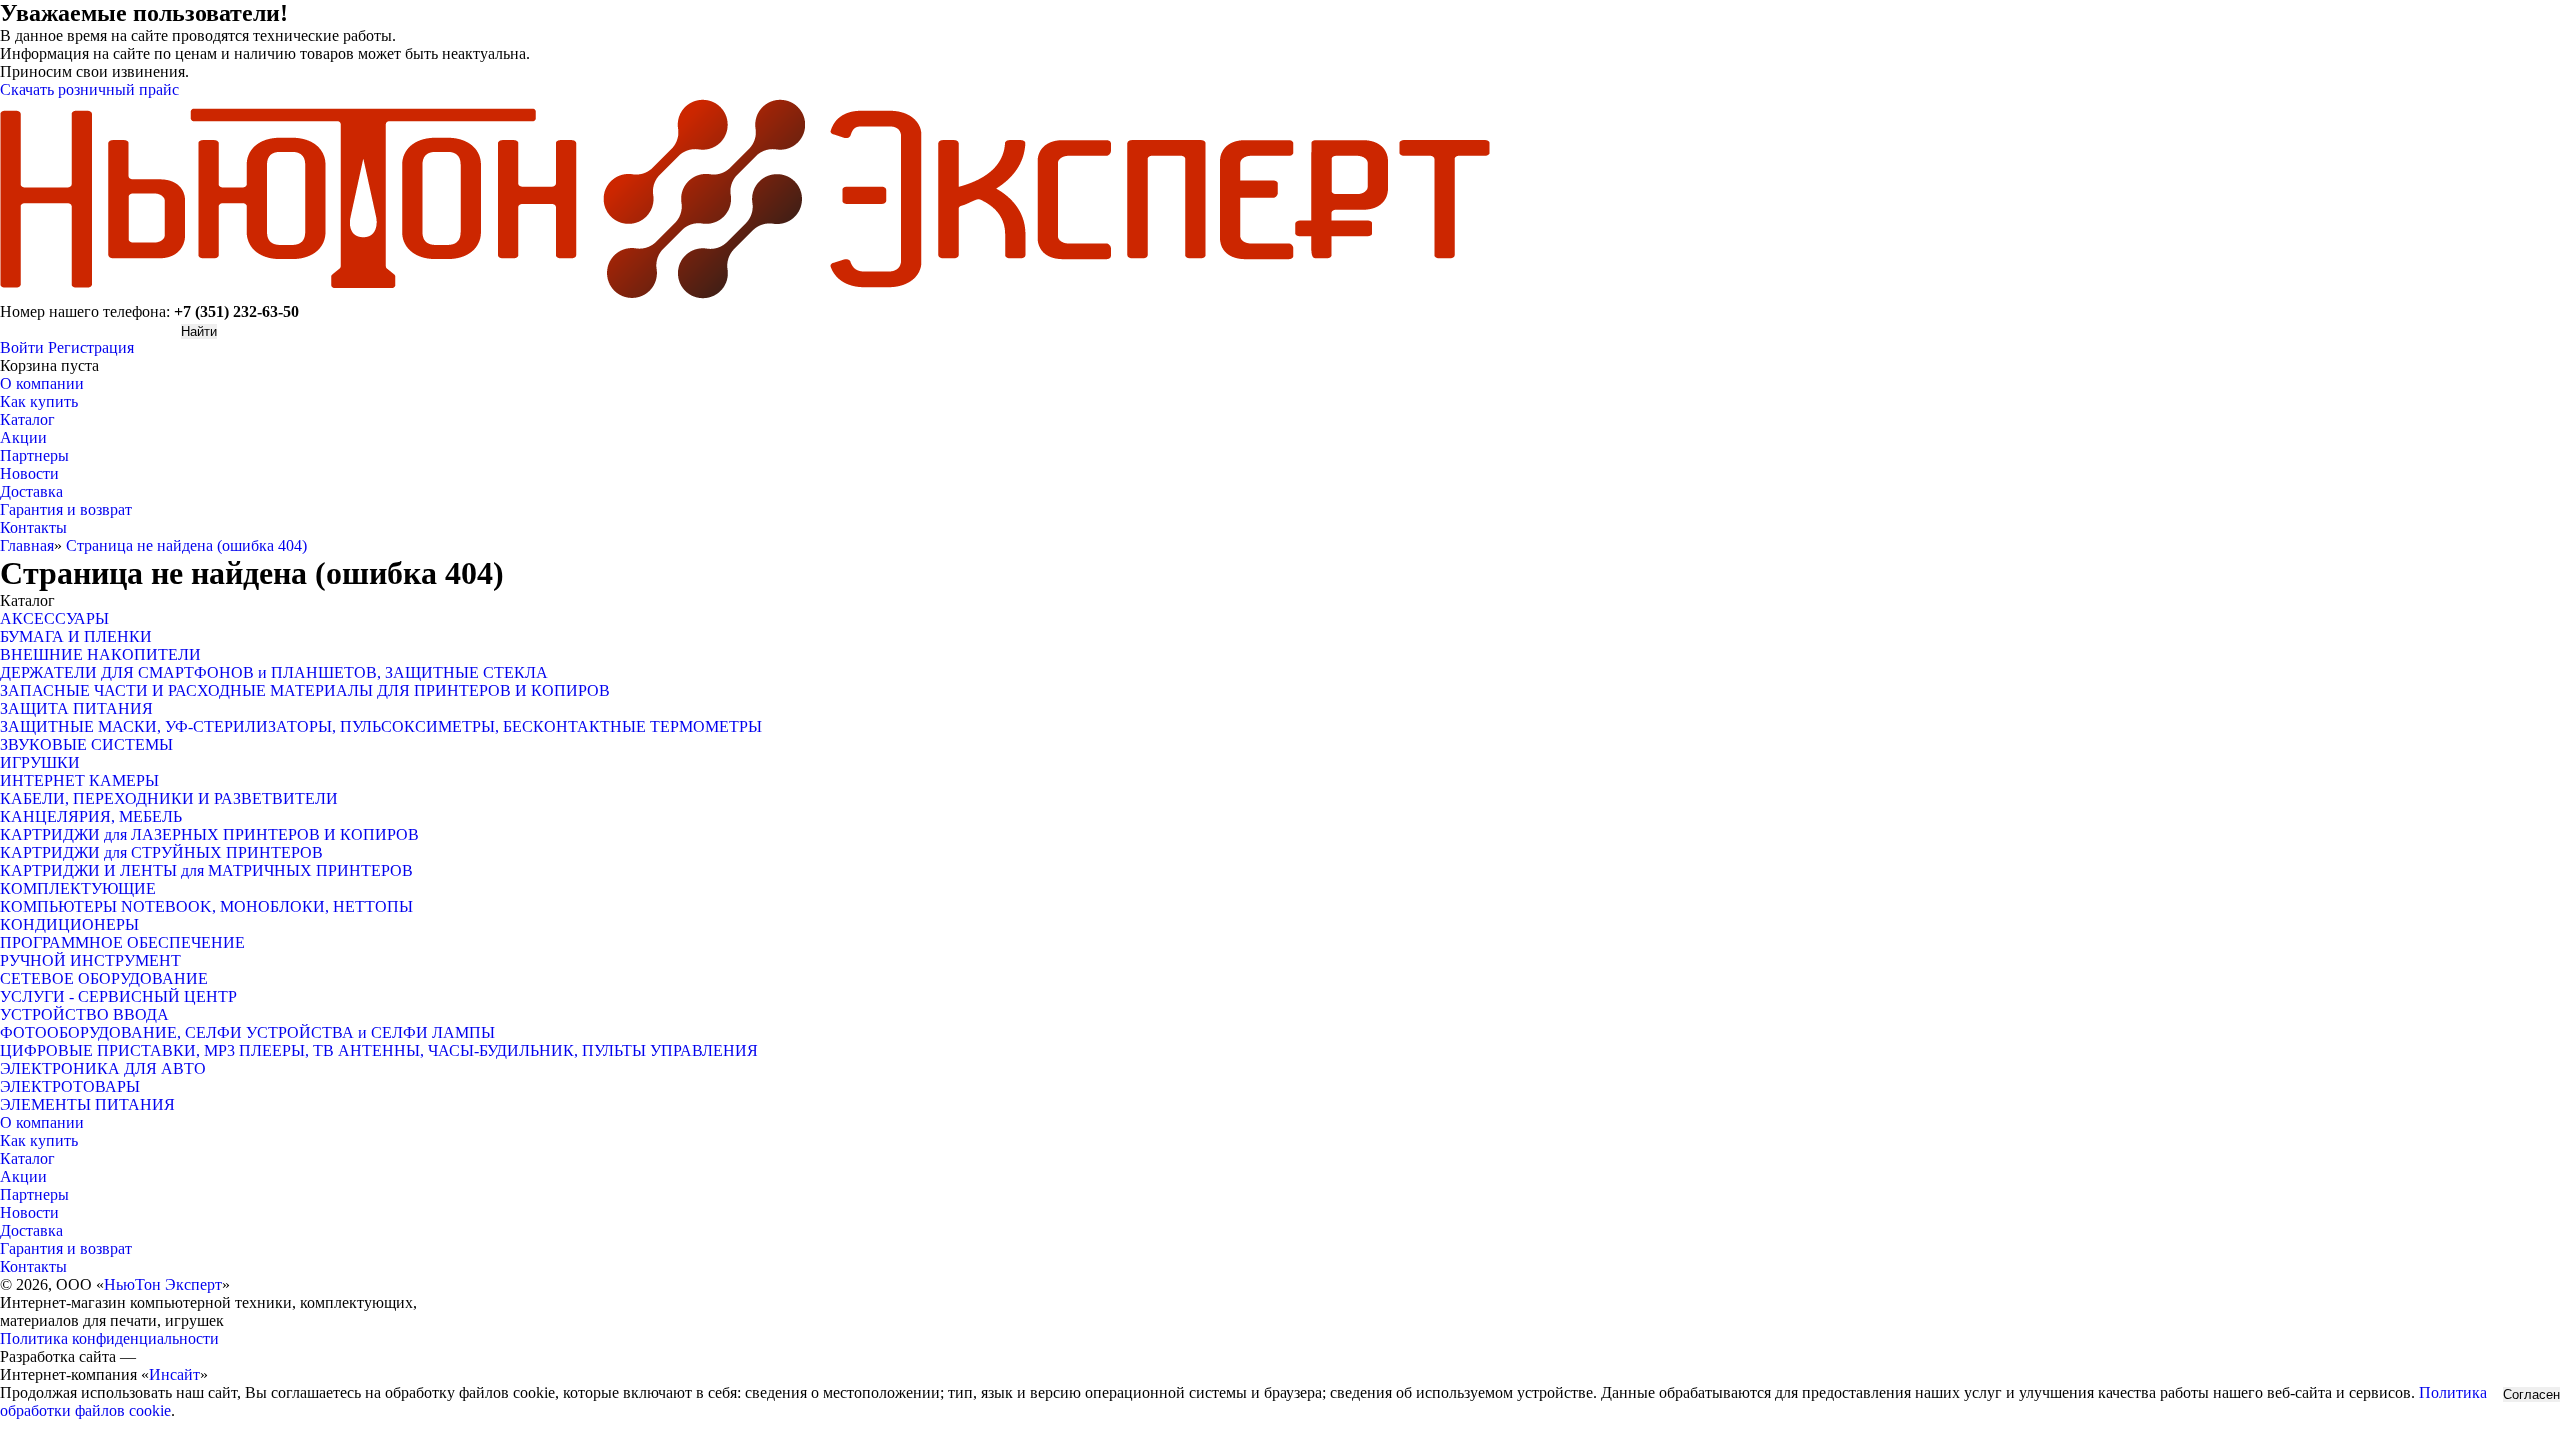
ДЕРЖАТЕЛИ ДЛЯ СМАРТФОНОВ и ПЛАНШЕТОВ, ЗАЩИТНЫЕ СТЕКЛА (274, 672)
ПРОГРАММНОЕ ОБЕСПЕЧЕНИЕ (122, 942)
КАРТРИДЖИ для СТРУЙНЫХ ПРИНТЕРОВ (161, 852)
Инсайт (174, 1374)
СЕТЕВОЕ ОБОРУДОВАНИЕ (104, 978)
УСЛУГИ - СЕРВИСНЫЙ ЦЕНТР (118, 996)
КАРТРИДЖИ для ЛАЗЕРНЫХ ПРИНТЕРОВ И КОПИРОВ (209, 834)
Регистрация (91, 347)
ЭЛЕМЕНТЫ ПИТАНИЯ (87, 1104)
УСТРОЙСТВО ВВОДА (84, 1014)
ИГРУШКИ (40, 762)
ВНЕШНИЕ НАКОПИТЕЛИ (100, 654)
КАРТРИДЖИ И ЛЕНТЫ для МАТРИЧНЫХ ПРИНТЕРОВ (206, 870)
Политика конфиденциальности (109, 1338)
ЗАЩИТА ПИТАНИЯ (76, 708)
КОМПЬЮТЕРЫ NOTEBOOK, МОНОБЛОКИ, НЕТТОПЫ (206, 906)
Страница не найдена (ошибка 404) (186, 545)
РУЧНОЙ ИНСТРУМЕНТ (90, 960)
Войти (22, 347)
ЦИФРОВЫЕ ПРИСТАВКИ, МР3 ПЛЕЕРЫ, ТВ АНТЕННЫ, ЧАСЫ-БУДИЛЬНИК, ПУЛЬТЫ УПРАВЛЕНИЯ (379, 1050)
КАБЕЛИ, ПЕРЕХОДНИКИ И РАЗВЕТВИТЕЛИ (169, 798)
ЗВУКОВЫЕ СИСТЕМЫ (86, 744)
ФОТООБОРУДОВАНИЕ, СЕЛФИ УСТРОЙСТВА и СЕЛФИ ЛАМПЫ (247, 1032)
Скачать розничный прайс (89, 89)
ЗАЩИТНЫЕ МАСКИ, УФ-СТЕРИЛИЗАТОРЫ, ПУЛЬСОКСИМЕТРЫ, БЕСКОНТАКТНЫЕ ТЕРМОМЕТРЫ (381, 726)
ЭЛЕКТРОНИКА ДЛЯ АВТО (103, 1068)
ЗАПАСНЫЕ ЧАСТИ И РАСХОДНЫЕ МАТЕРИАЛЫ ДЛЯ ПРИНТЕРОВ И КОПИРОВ (305, 690)
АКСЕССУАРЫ (54, 618)
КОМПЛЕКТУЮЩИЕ (78, 888)
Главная (27, 545)
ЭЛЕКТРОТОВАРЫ (70, 1086)
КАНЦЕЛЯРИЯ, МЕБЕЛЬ (91, 816)
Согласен (2531, 1394)
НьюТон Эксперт (163, 1284)
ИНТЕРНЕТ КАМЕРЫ (79, 780)
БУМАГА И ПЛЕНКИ (76, 636)
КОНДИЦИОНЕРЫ (69, 924)
